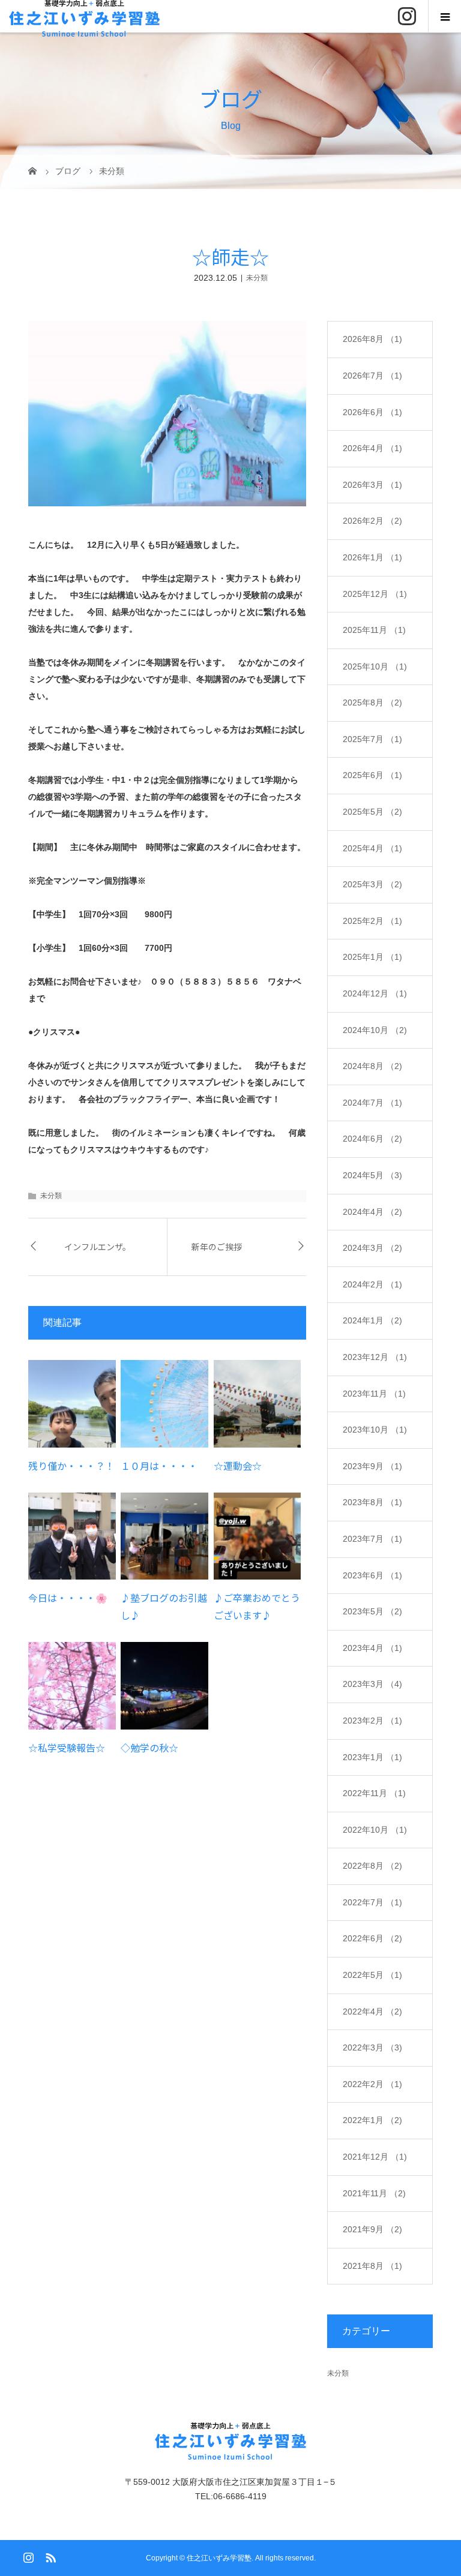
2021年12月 (375, 2157)
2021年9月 (372, 2229)
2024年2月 (372, 1284)
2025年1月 (372, 957)
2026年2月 (372, 521)
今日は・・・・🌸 (68, 1598)
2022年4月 (372, 2011)
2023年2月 (372, 1721)
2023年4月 (372, 1648)
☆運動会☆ (238, 1466)
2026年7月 (372, 376)
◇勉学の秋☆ (149, 1748)
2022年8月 (372, 1866)
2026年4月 (372, 448)
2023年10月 (375, 1430)
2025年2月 (372, 921)
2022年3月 (372, 2047)
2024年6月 (372, 1139)
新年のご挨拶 (217, 1247)
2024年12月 (375, 993)
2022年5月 (372, 1975)
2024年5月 (372, 1175)
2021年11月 (374, 2193)
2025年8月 (372, 702)
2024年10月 (375, 1030)
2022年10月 (375, 1830)
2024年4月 (372, 1212)
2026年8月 (372, 339)
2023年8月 (372, 1502)
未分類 (257, 278)
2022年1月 (372, 2120)
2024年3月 (372, 1248)
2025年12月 (375, 594)
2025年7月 (372, 739)
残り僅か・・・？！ (71, 1466)
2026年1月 (372, 557)
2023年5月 (372, 1611)
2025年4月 (372, 848)
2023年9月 (372, 1466)
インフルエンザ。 (98, 1247)
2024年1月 (372, 1320)
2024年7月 (372, 1103)
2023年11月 (374, 1394)
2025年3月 (372, 884)
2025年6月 (372, 775)
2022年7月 (372, 1902)
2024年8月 (372, 1066)
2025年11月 (374, 630)
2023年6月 (372, 1575)
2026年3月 (372, 485)
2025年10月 (375, 666)
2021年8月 (372, 2266)
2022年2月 (372, 2084)
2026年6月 (372, 412)
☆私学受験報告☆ (67, 1748)
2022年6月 (372, 1938)
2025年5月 (372, 812)
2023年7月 (372, 1539)
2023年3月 (372, 1684)
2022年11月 (374, 1793)
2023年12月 (375, 1357)
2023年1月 (372, 1757)
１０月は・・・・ (159, 1466)
